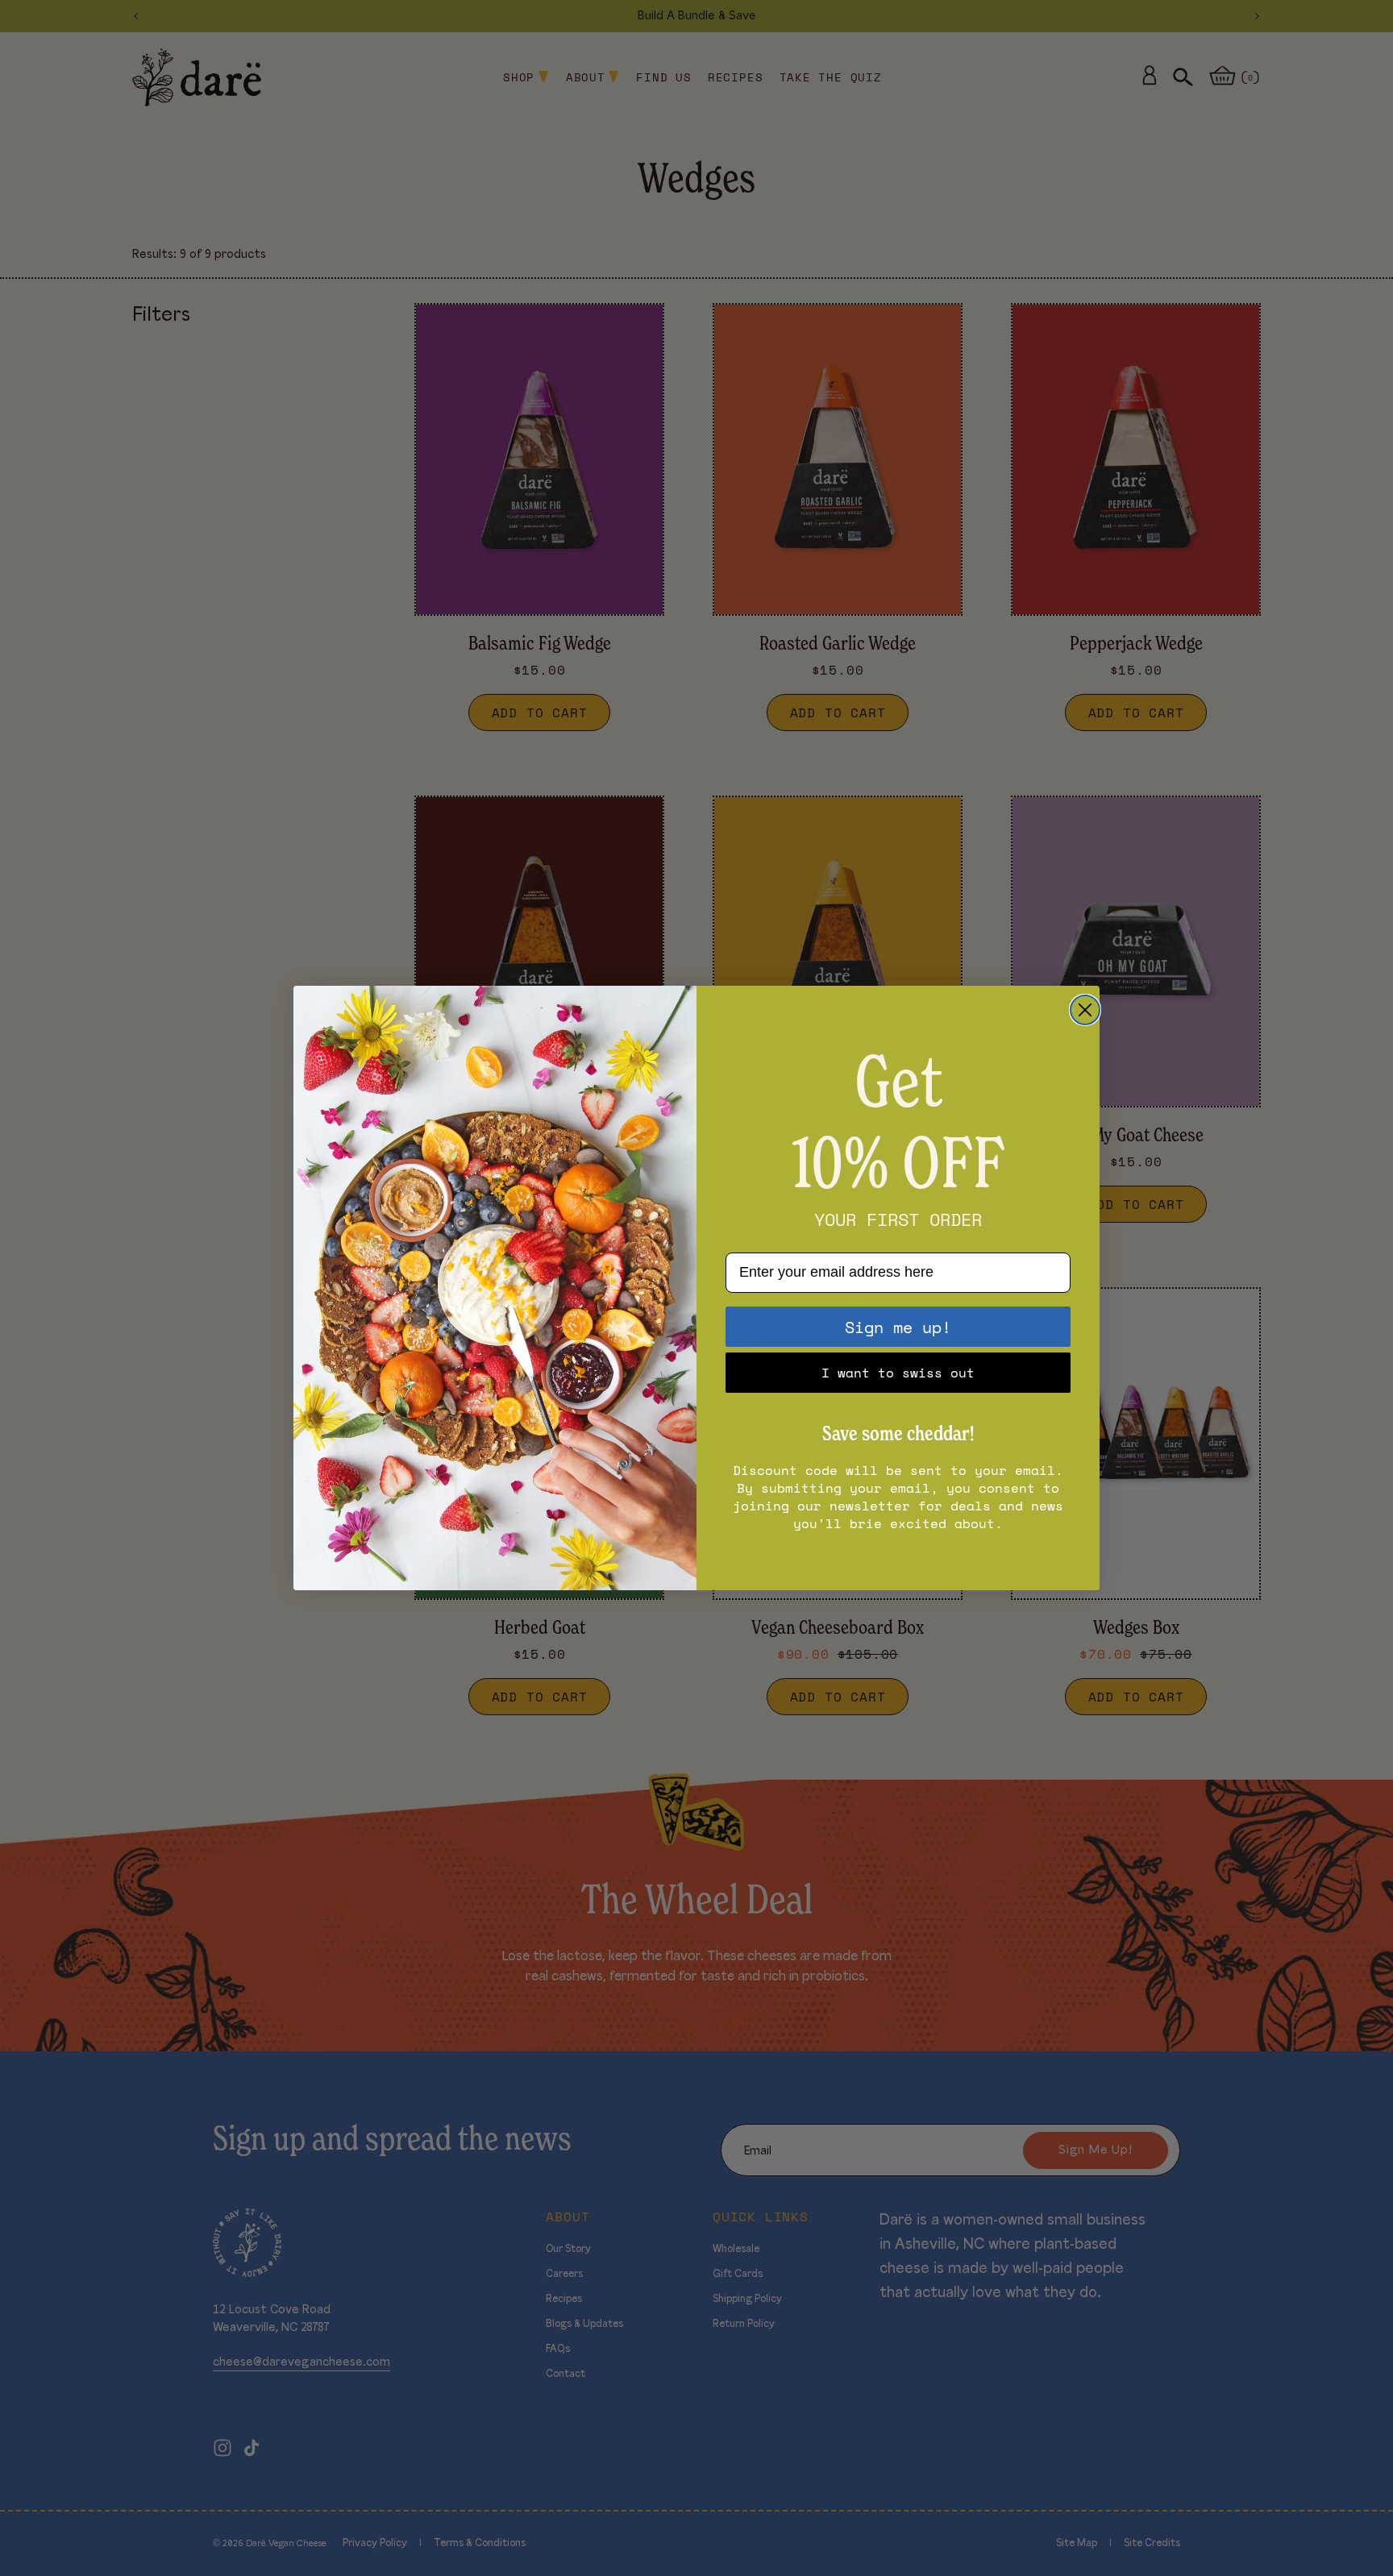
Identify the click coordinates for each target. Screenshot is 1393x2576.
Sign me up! (898, 1327)
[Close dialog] (1085, 1010)
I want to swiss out (898, 1373)
